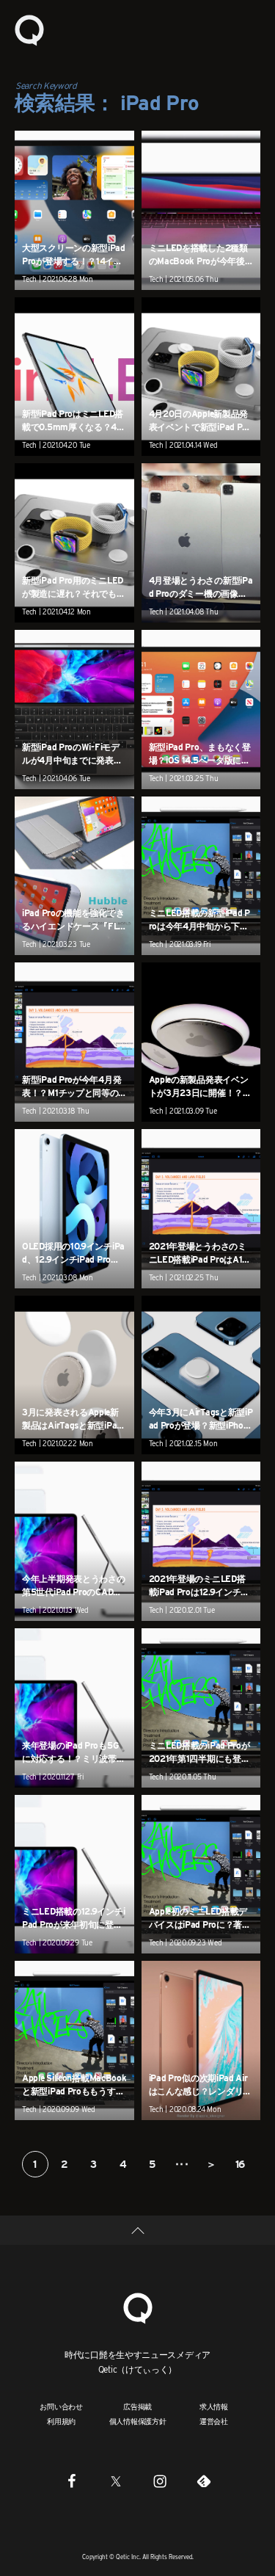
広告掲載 (137, 2406)
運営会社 (214, 2421)
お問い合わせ (61, 2406)
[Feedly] (204, 2481)
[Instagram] (160, 2481)
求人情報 (214, 2406)
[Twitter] (116, 2481)
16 (240, 2164)
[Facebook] (72, 2481)
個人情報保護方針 (138, 2421)
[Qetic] (29, 29)
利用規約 (61, 2421)
